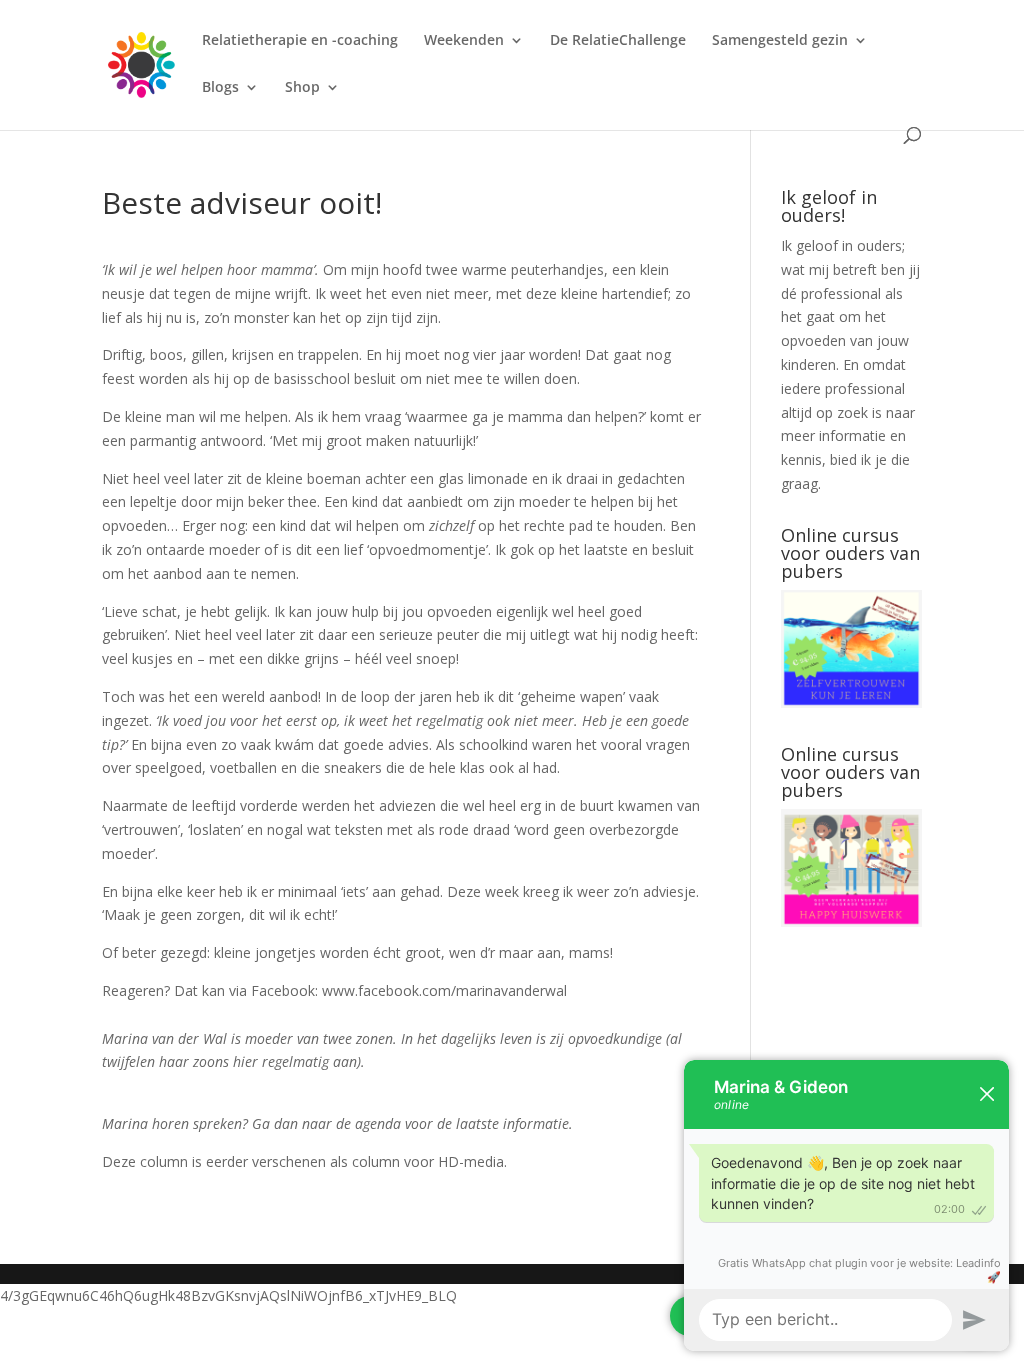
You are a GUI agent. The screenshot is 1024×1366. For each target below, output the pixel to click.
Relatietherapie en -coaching (300, 41)
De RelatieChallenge (618, 41)
